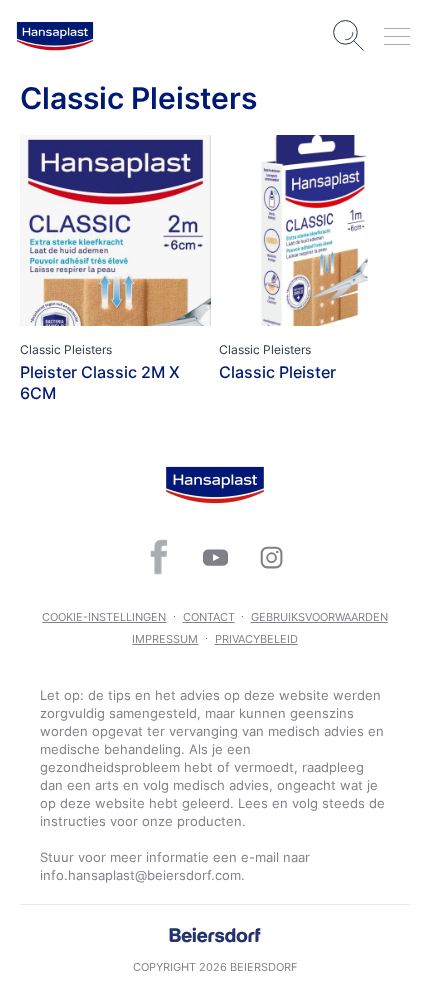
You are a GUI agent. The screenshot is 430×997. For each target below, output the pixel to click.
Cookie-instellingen (104, 617)
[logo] (55, 36)
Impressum (165, 639)
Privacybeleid (256, 639)
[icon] (159, 557)
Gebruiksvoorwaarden (319, 617)
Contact (209, 617)
